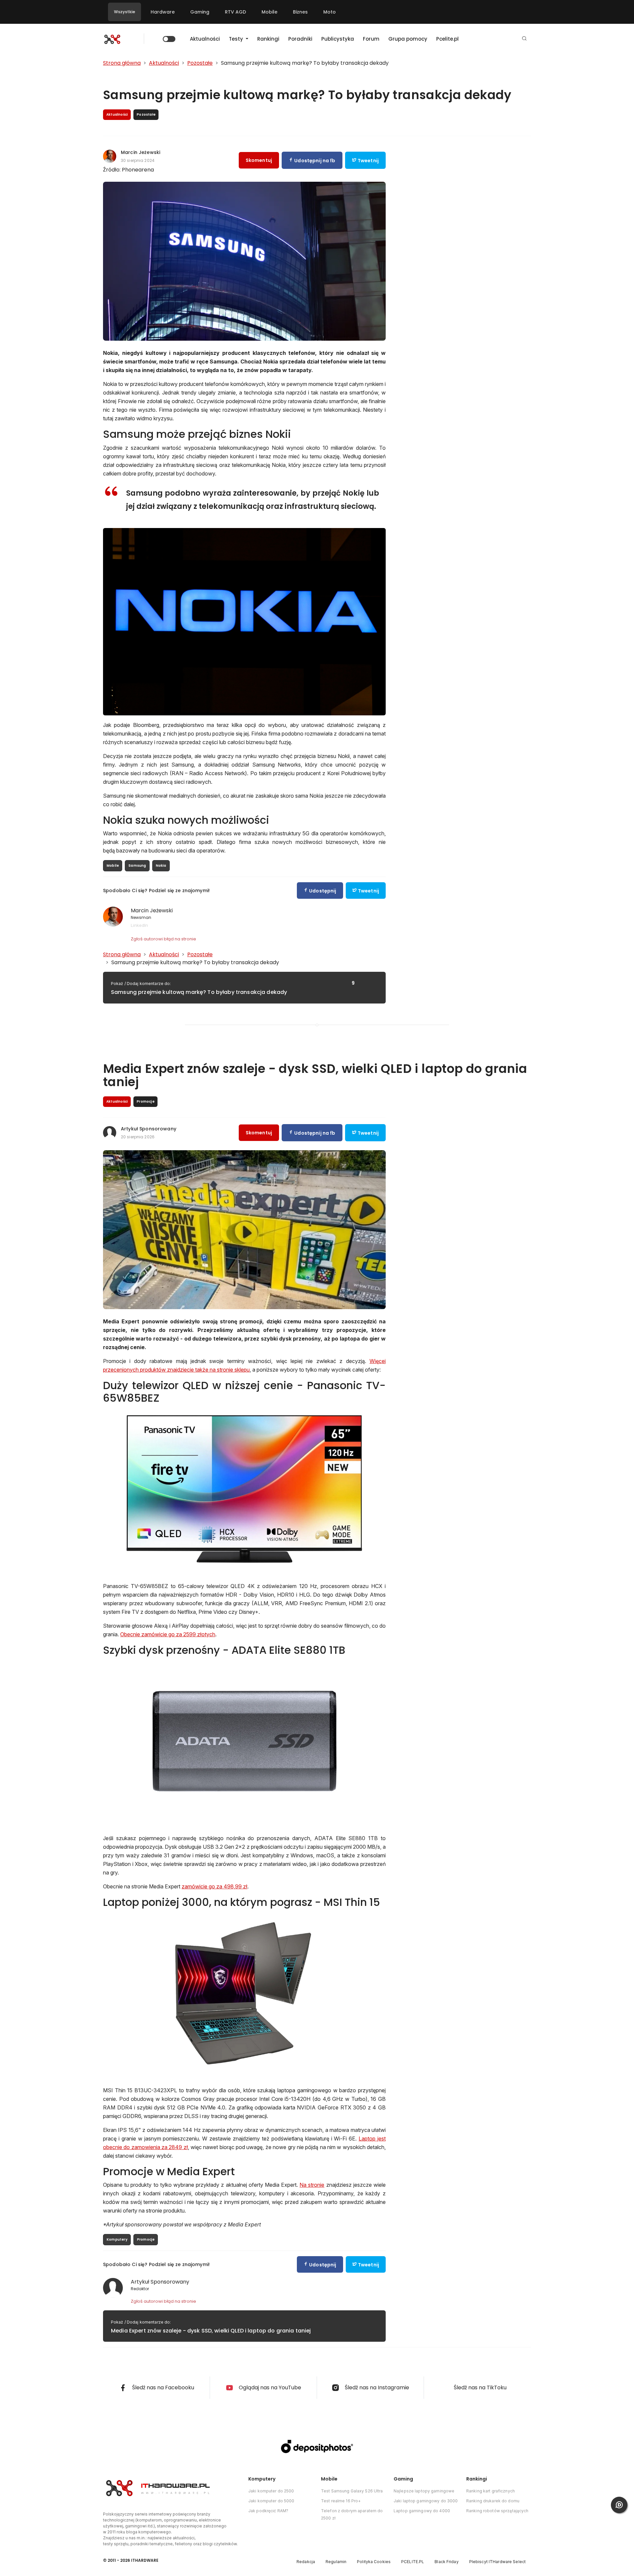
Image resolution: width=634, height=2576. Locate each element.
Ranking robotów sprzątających (497, 2511)
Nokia (161, 866)
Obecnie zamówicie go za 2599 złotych (168, 1634)
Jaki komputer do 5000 (271, 2501)
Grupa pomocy (408, 39)
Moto (330, 12)
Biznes (300, 12)
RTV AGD (235, 12)
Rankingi (268, 39)
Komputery (117, 2239)
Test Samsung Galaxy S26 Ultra (352, 2491)
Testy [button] (237, 39)
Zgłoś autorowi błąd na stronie (163, 939)
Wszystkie (124, 12)
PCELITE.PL (413, 2562)
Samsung (137, 866)
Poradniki (300, 39)
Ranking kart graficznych (491, 2491)
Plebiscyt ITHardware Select (497, 2562)
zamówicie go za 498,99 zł (214, 1886)
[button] (524, 39)
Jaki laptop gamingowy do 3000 (426, 2501)
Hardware (163, 12)
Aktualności (205, 39)
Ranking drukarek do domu (493, 2501)
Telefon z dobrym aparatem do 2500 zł (352, 2514)
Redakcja (306, 2562)
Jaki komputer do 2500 (271, 2491)
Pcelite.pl (447, 39)
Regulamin (336, 2562)
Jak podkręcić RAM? (268, 2511)
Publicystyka (338, 39)
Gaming (200, 12)
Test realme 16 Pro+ (341, 2501)
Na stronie (312, 2185)
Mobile (269, 12)
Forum (371, 39)
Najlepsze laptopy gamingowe (424, 2491)
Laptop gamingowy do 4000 (422, 2511)
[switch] (169, 39)
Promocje (146, 2239)
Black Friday (446, 2562)
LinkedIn (139, 925)
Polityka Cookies (374, 2562)
